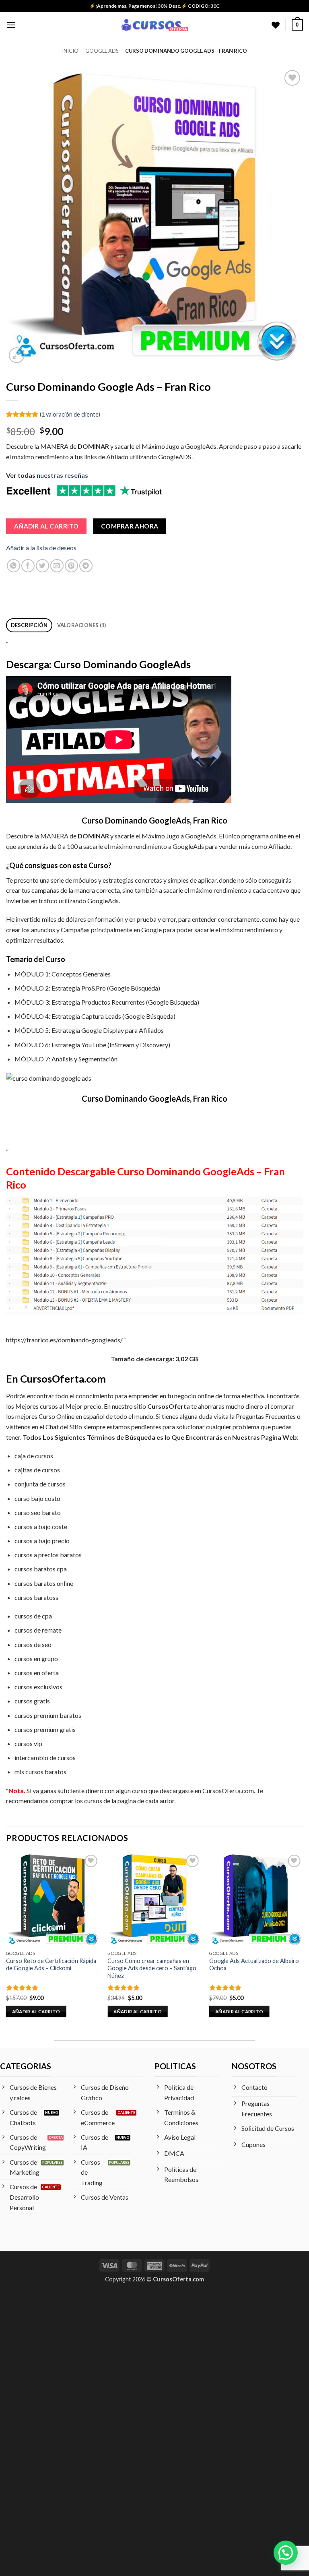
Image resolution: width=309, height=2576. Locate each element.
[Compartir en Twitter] (42, 566)
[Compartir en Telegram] (86, 566)
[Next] (303, 1942)
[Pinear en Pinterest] (71, 566)
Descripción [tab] (29, 625)
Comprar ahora (130, 526)
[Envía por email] (57, 566)
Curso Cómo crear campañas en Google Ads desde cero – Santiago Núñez (152, 1968)
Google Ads (102, 51)
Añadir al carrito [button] (36, 2011)
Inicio (70, 51)
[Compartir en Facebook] (28, 566)
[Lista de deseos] (276, 25)
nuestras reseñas (62, 475)
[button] (11, 25)
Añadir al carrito (46, 526)
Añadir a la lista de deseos (41, 548)
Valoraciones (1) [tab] (82, 625)
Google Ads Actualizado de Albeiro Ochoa (254, 1965)
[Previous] (6, 1942)
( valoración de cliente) (70, 414)
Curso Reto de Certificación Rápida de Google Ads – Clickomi (51, 1965)
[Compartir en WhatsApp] (13, 566)
